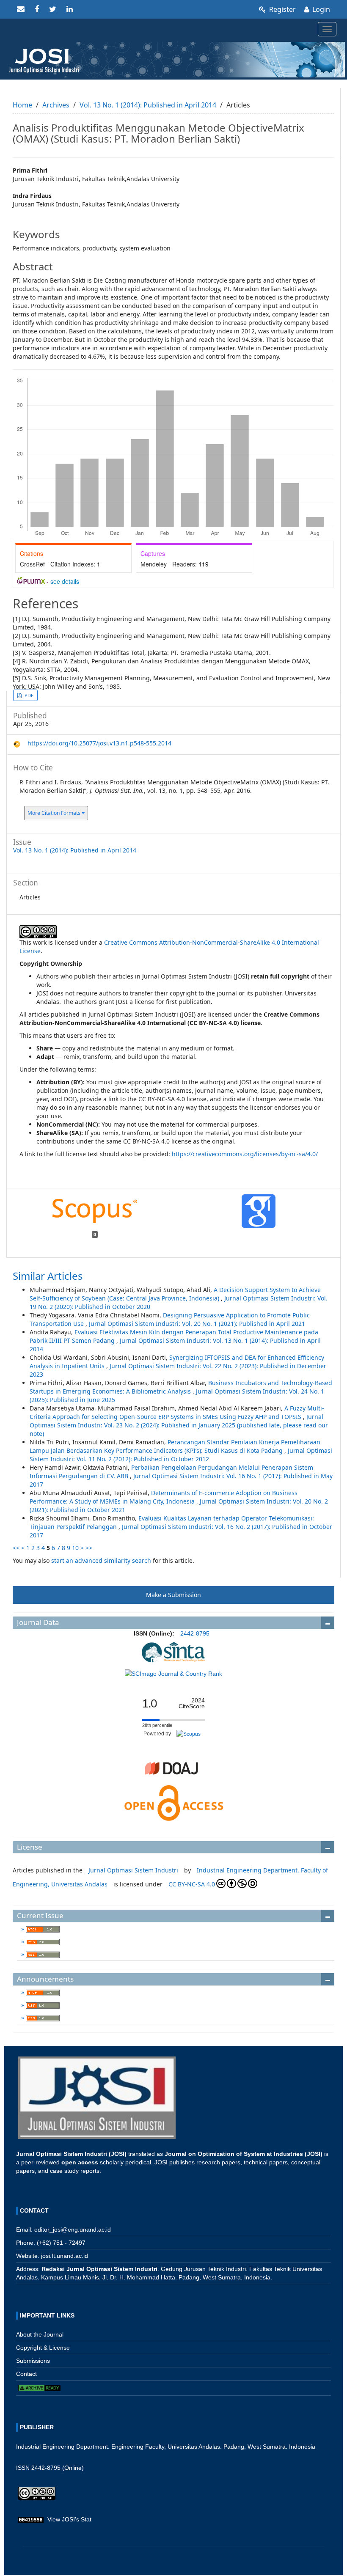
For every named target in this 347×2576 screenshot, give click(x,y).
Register (282, 9)
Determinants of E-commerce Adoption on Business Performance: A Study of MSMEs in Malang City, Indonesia (164, 1497)
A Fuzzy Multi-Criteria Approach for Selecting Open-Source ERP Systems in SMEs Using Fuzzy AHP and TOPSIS (177, 1412)
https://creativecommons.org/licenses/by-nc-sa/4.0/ (245, 1154)
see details (65, 581)
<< (16, 1548)
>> (89, 1548)
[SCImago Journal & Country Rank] (173, 1673)
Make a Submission (173, 1595)
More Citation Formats (55, 813)
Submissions (33, 2361)
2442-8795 (195, 1633)
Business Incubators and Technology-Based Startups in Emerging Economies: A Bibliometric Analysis (181, 1387)
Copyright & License (43, 2348)
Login (320, 9)
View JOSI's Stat (69, 2519)
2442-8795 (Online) (58, 2468)
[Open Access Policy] (173, 1802)
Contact (26, 2374)
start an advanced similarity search (101, 1560)
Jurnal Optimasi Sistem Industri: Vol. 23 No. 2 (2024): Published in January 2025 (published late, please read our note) (179, 1425)
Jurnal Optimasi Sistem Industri (133, 1870)
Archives (56, 105)
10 (75, 1548)
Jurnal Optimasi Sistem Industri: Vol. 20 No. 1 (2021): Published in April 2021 (197, 1324)
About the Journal (40, 2334)
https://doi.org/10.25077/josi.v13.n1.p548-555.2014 (99, 743)
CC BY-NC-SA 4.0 (192, 1884)
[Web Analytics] (31, 2519)
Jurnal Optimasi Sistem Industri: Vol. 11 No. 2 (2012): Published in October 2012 (181, 1455)
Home (22, 105)
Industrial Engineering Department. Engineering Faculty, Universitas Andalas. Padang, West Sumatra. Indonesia (166, 2447)
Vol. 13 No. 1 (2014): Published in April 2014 (148, 105)
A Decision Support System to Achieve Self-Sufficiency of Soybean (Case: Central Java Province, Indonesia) (175, 1294)
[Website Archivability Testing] (39, 2388)
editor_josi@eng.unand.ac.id (73, 2230)
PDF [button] (28, 695)
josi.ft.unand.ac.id (65, 2256)
